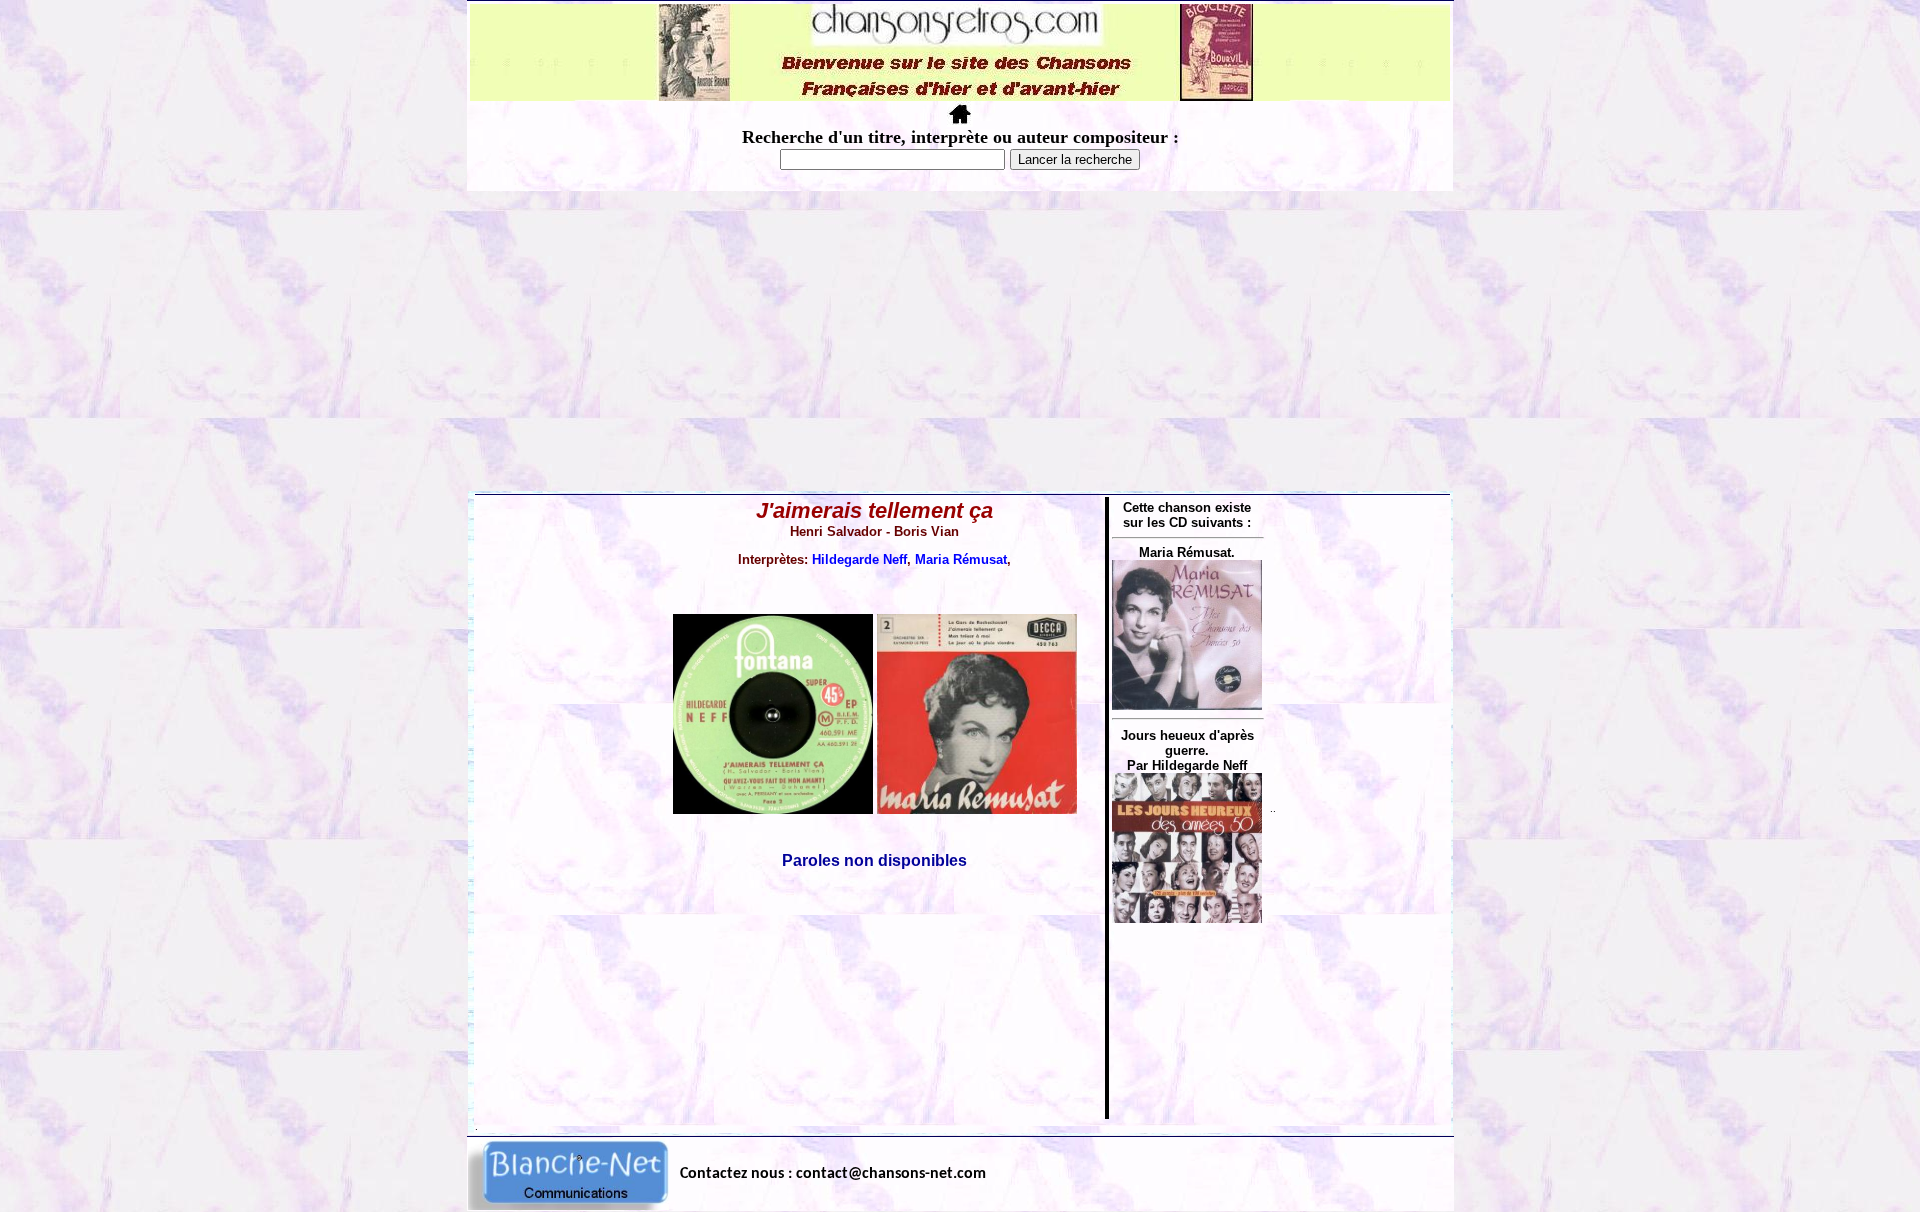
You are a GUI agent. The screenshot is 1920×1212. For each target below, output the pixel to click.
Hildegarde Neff (859, 559)
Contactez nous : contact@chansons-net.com (833, 1174)
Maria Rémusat (961, 559)
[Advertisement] (960, 341)
